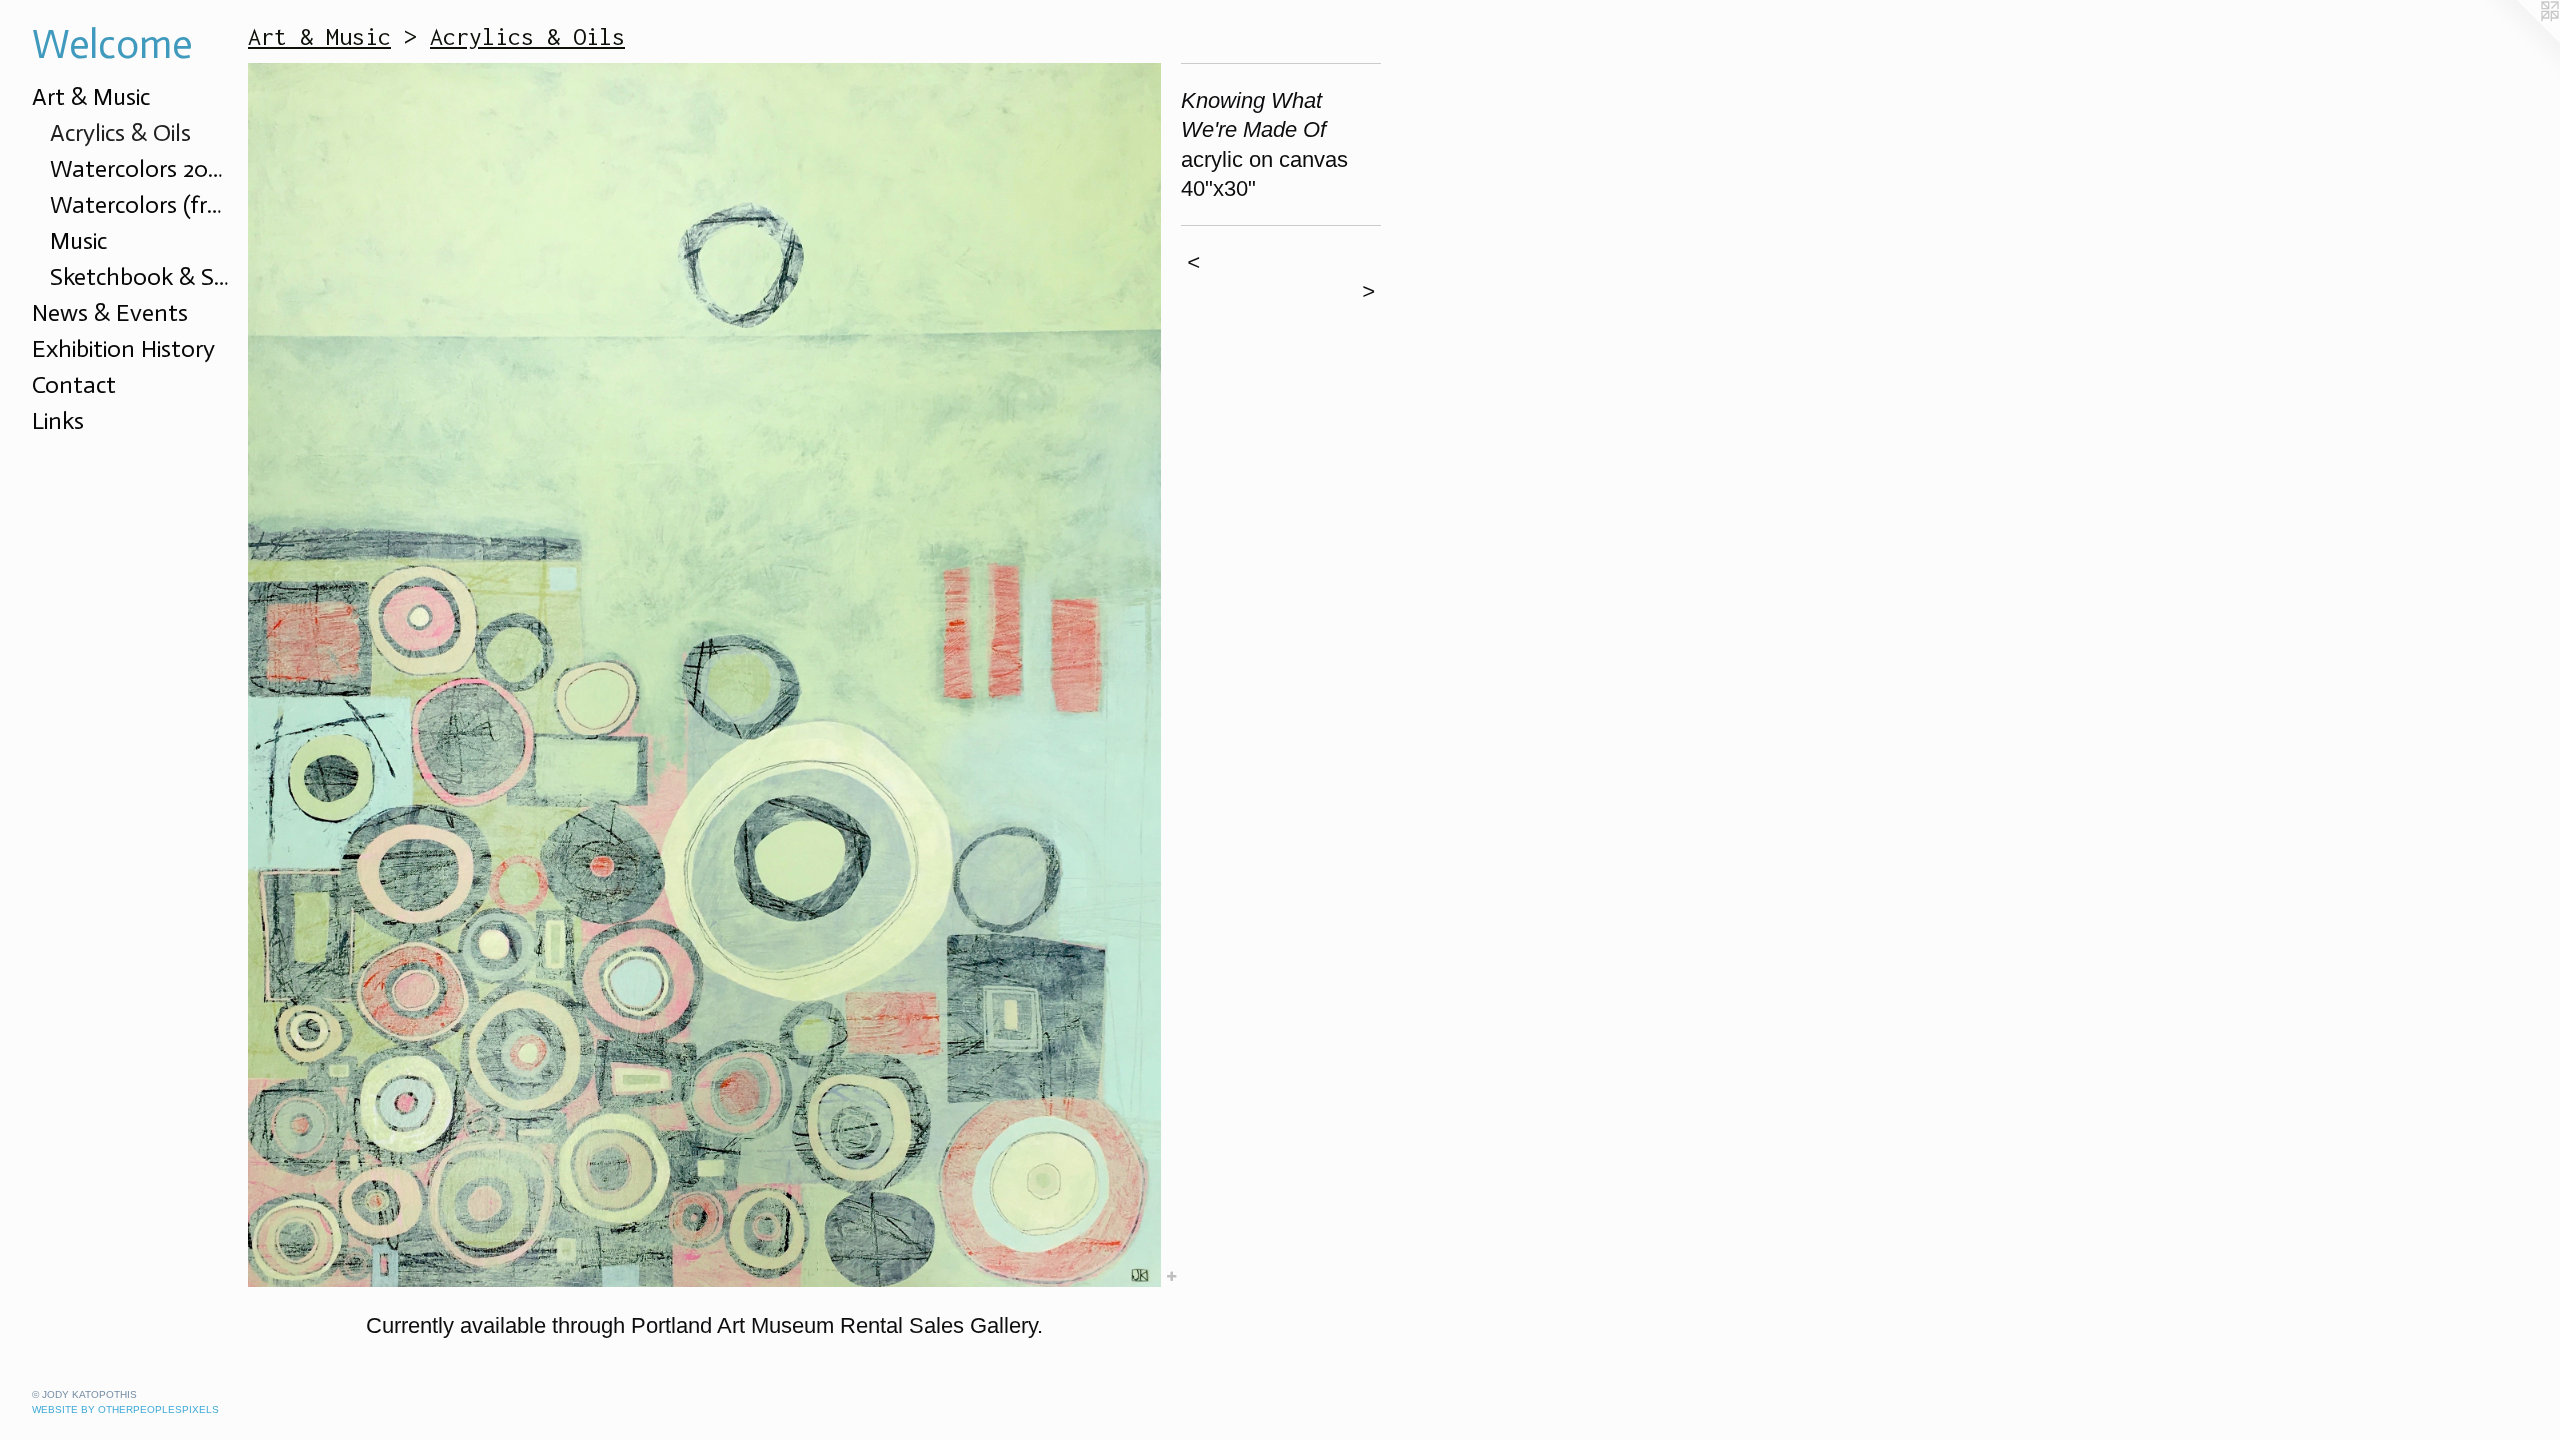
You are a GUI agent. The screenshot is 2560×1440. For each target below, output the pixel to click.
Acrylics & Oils (120, 132)
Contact (74, 384)
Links (58, 420)
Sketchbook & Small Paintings (141, 276)
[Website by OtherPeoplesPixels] (2520, 40)
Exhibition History (123, 348)
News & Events (110, 312)
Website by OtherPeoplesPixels (125, 1409)
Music (78, 240)
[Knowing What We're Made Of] (704, 675)
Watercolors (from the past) (141, 204)
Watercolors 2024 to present (141, 168)
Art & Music (91, 96)
